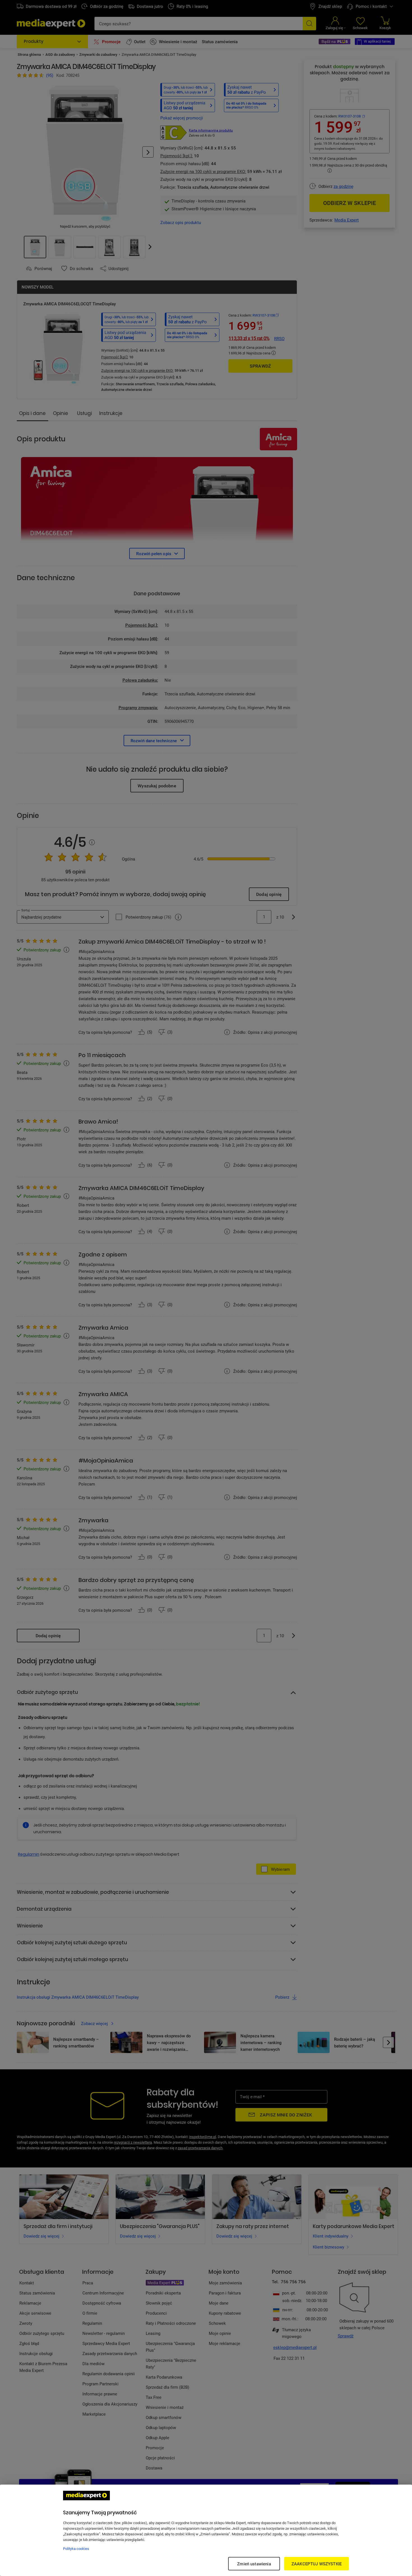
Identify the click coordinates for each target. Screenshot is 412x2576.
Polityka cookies (76, 2549)
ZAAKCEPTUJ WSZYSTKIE (317, 2564)
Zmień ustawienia (254, 2564)
